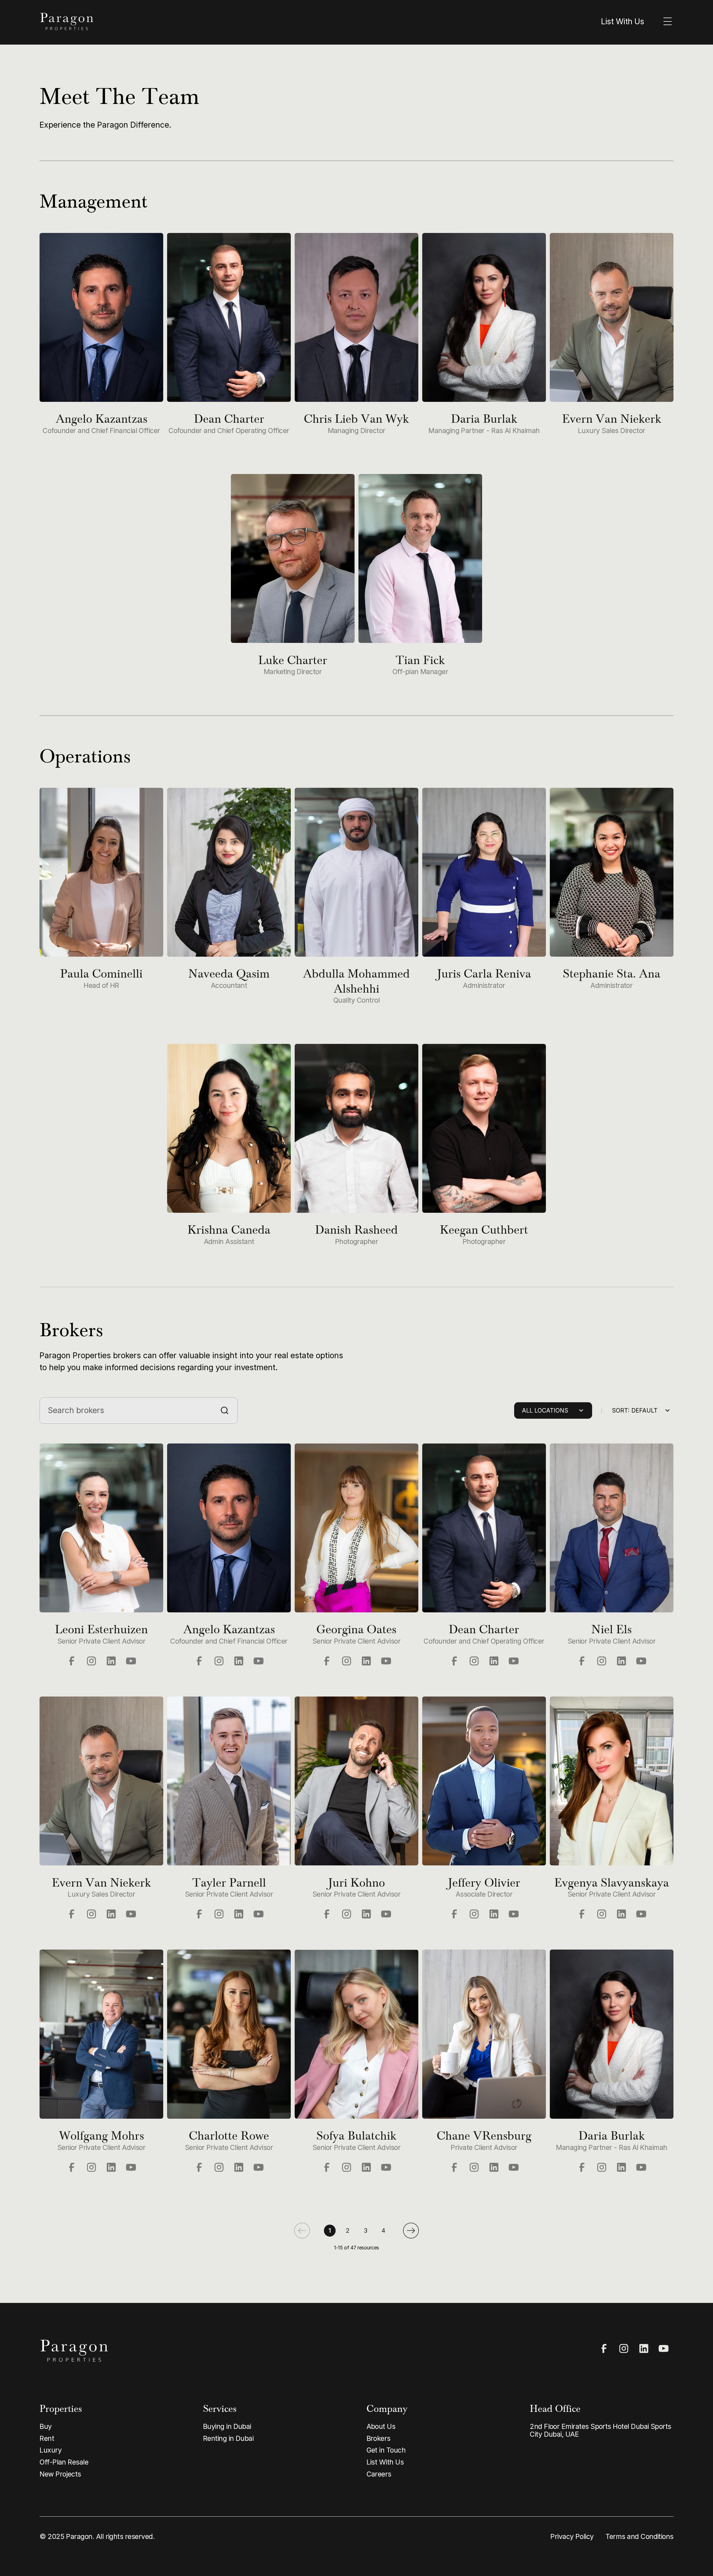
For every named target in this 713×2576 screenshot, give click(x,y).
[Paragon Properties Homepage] (193, 22)
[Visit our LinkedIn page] (111, 1661)
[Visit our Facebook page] (72, 1661)
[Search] (224, 1410)
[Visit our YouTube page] (131, 1661)
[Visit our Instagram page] (91, 1661)
